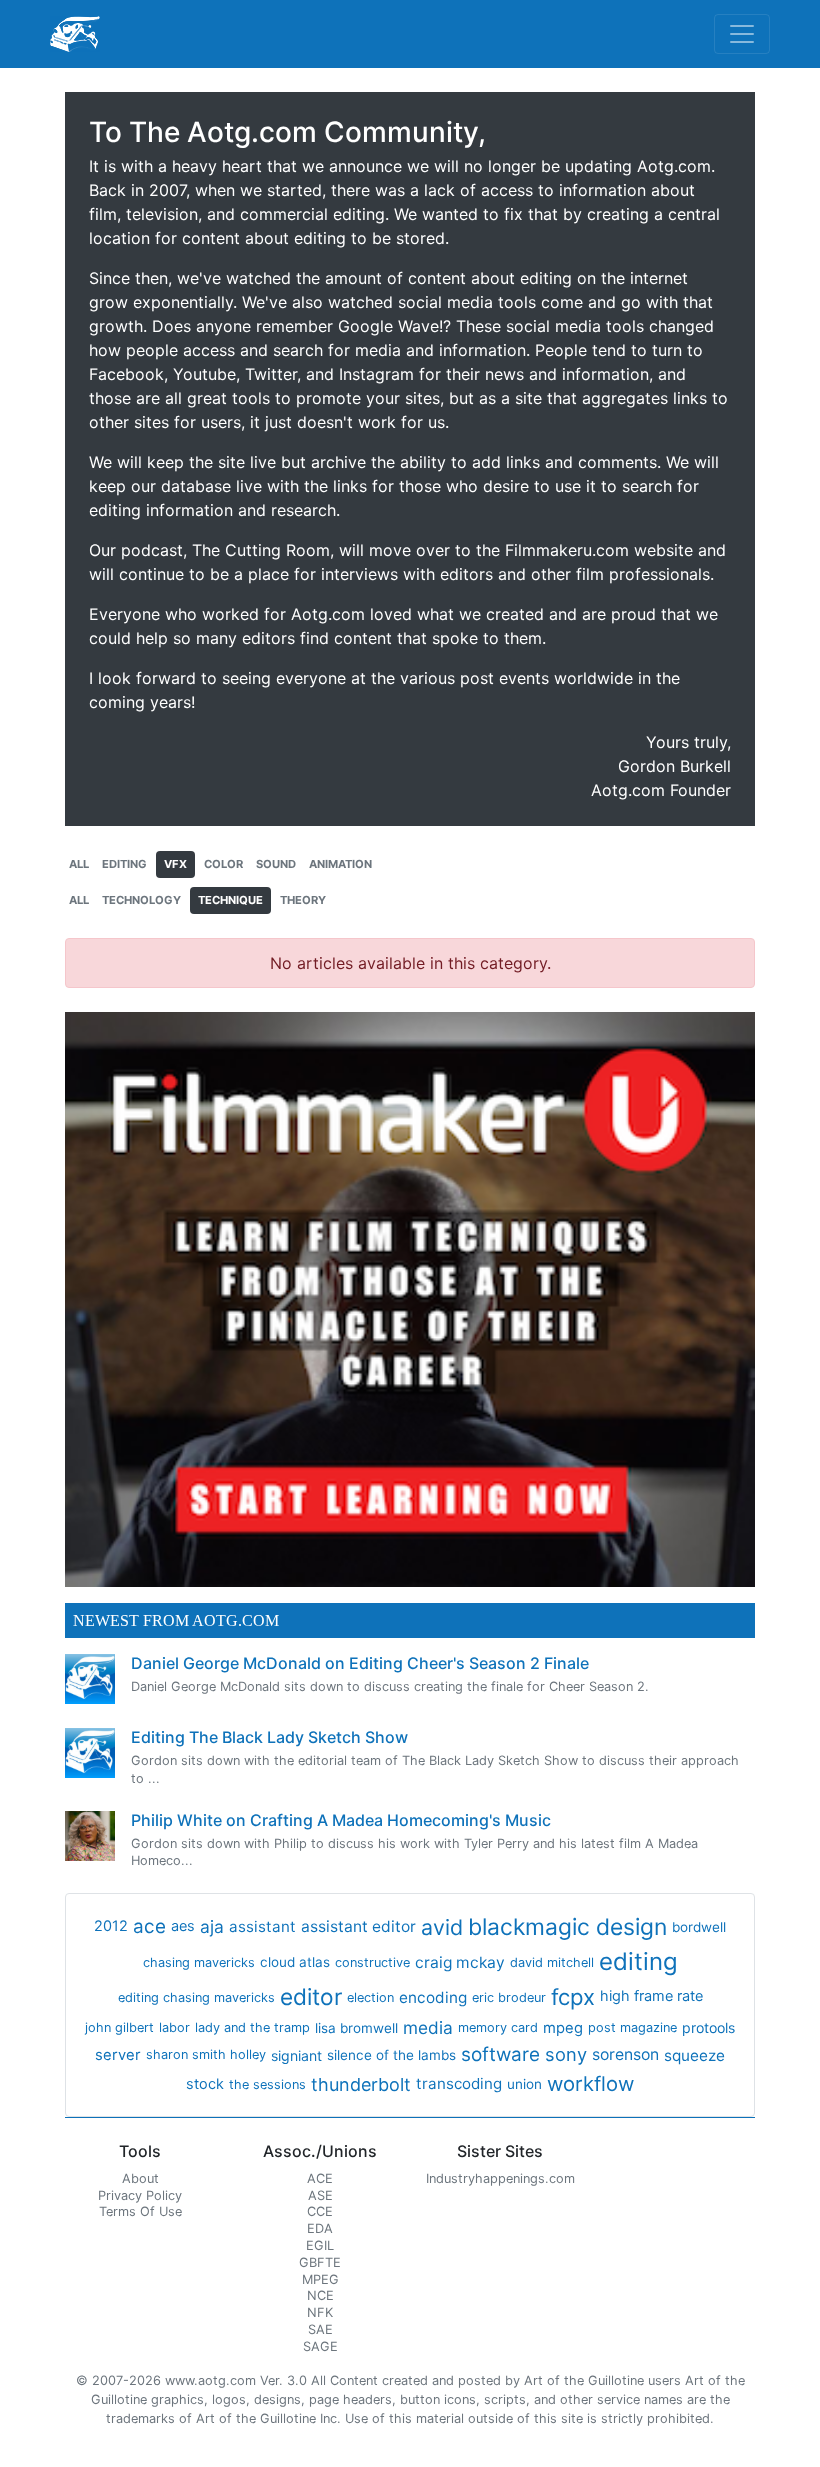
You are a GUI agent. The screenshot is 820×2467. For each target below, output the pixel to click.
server (118, 2055)
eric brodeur (509, 1997)
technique (230, 900)
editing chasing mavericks (196, 1997)
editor (311, 1996)
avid (442, 1927)
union (524, 2084)
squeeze (694, 2055)
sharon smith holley (206, 2054)
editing (124, 864)
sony (566, 2054)
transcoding (459, 2083)
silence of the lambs (391, 2055)
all (79, 864)
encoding (433, 1997)
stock (205, 2084)
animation (340, 864)
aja (212, 1926)
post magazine (632, 2027)
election (370, 1997)
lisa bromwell (356, 2028)
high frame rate (651, 1996)
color (223, 864)
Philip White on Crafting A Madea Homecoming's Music (341, 1820)
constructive (372, 1962)
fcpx (573, 1997)
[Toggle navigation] (742, 34)
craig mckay (460, 1962)
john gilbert (119, 2027)
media (428, 2027)
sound (276, 864)
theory (303, 900)
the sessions (267, 2084)
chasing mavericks (199, 1962)
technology (141, 900)
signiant (296, 2055)
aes (183, 1926)
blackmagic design (567, 1927)
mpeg (563, 2028)
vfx (175, 864)
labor (174, 2027)
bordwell (699, 1927)
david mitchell (552, 1962)
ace (149, 1926)
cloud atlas (295, 1962)
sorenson (625, 2054)
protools (708, 2027)
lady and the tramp (252, 2027)
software (500, 2054)
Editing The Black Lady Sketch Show (269, 1737)
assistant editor (358, 1926)
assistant (262, 1926)
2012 (111, 1926)
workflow (590, 2083)
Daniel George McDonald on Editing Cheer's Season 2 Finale (360, 1663)
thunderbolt (361, 2084)
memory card (498, 2027)
